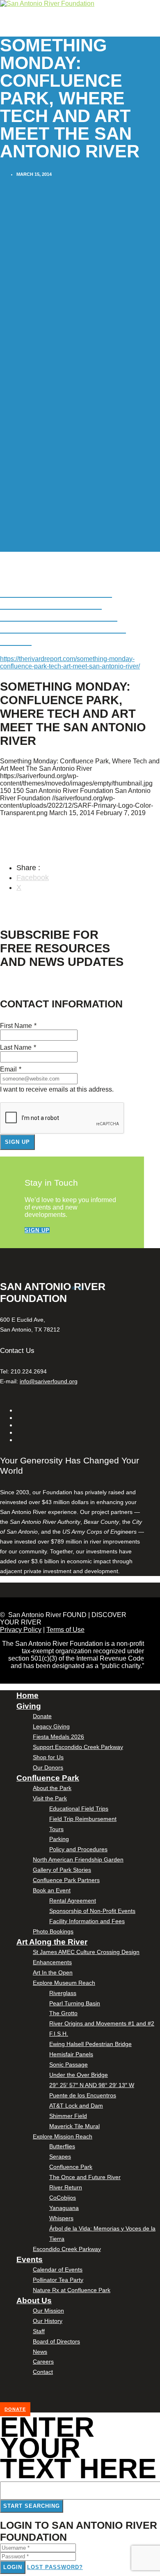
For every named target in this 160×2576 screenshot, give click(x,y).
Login (13, 2567)
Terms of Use (65, 1630)
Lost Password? (55, 2567)
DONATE (15, 2409)
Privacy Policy (21, 1630)
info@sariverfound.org (49, 1381)
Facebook (33, 878)
